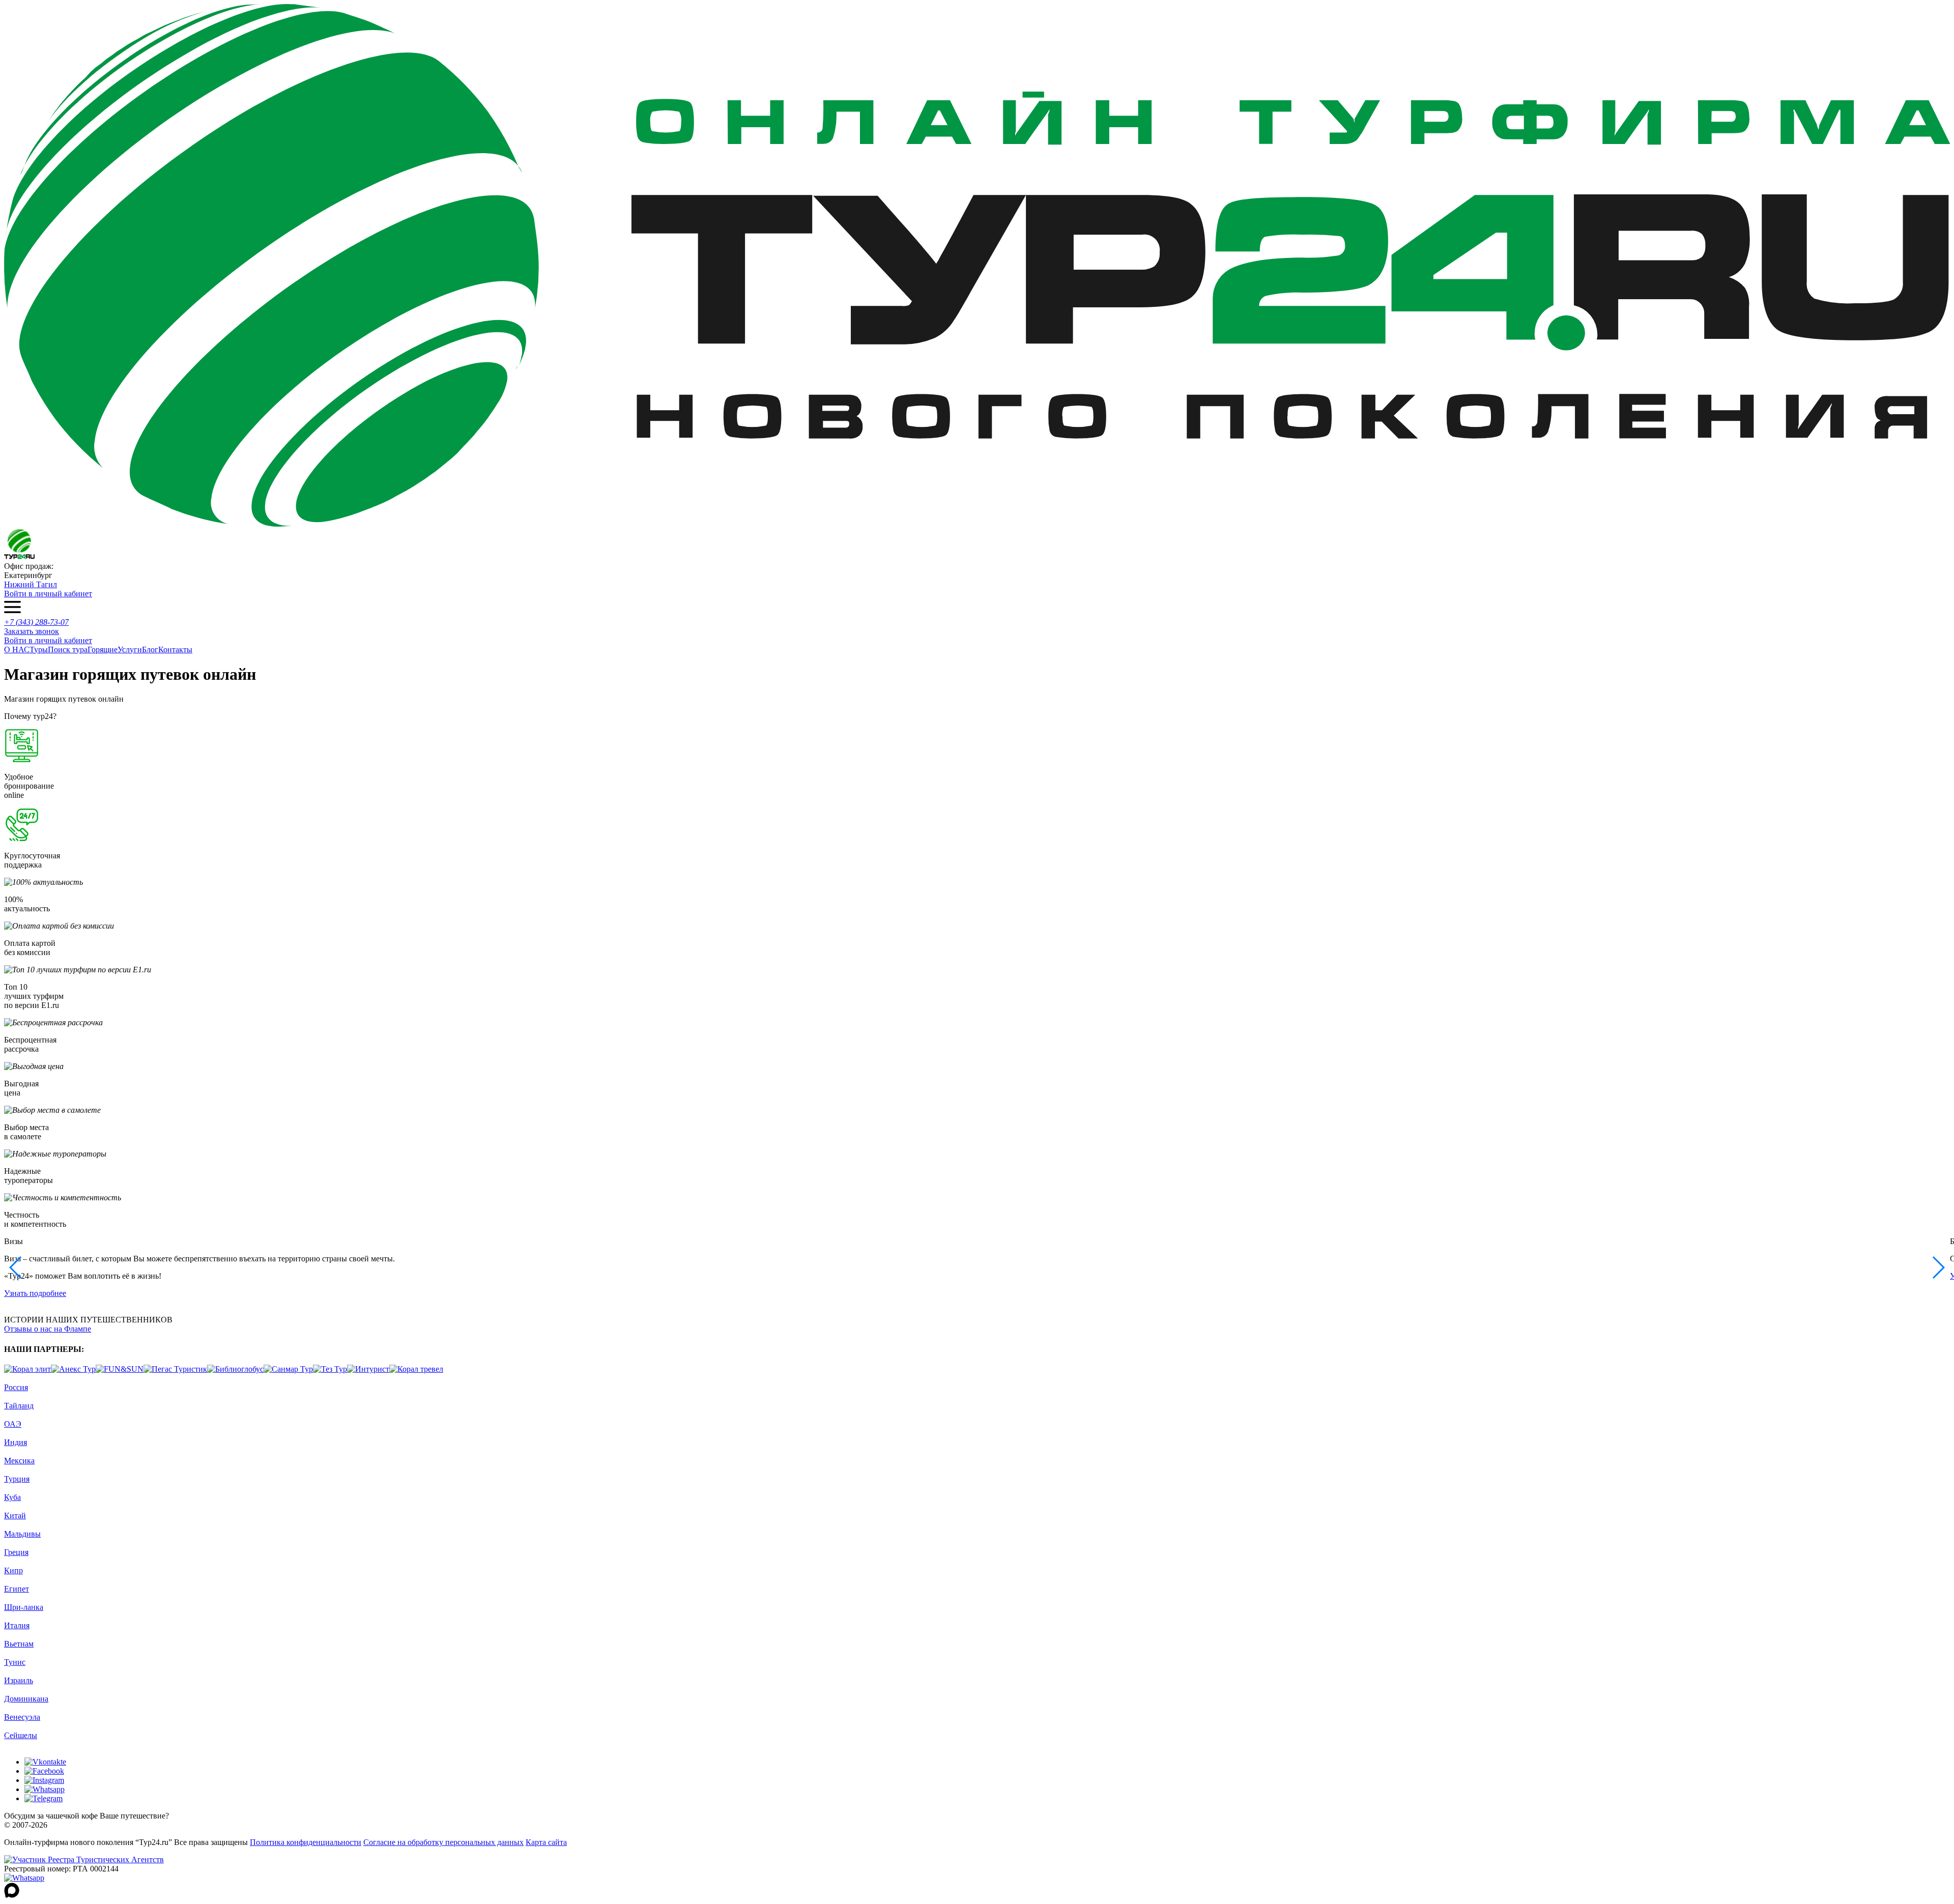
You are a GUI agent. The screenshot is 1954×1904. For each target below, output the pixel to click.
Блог (150, 650)
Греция (16, 1552)
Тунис (15, 1662)
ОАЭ (13, 1424)
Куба (12, 1497)
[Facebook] (44, 1771)
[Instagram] (44, 1780)
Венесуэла (22, 1717)
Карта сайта (546, 1842)
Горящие (103, 650)
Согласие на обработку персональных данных (443, 1842)
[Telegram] (44, 1798)
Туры (39, 650)
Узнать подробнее (35, 1293)
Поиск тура (68, 650)
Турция (17, 1479)
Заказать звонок (32, 631)
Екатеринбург (28, 575)
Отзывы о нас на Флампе (48, 1329)
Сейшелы (21, 1735)
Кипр (13, 1570)
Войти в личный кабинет (48, 594)
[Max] (12, 1895)
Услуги (130, 650)
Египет (17, 1589)
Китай (15, 1516)
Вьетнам (19, 1644)
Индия (16, 1442)
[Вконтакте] (45, 1762)
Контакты (175, 650)
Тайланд (19, 1406)
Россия (16, 1387)
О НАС (17, 650)
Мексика (19, 1461)
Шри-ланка (24, 1607)
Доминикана (26, 1699)
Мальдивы (22, 1534)
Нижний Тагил (31, 584)
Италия (17, 1625)
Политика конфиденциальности (306, 1842)
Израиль (19, 1680)
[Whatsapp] (45, 1789)
